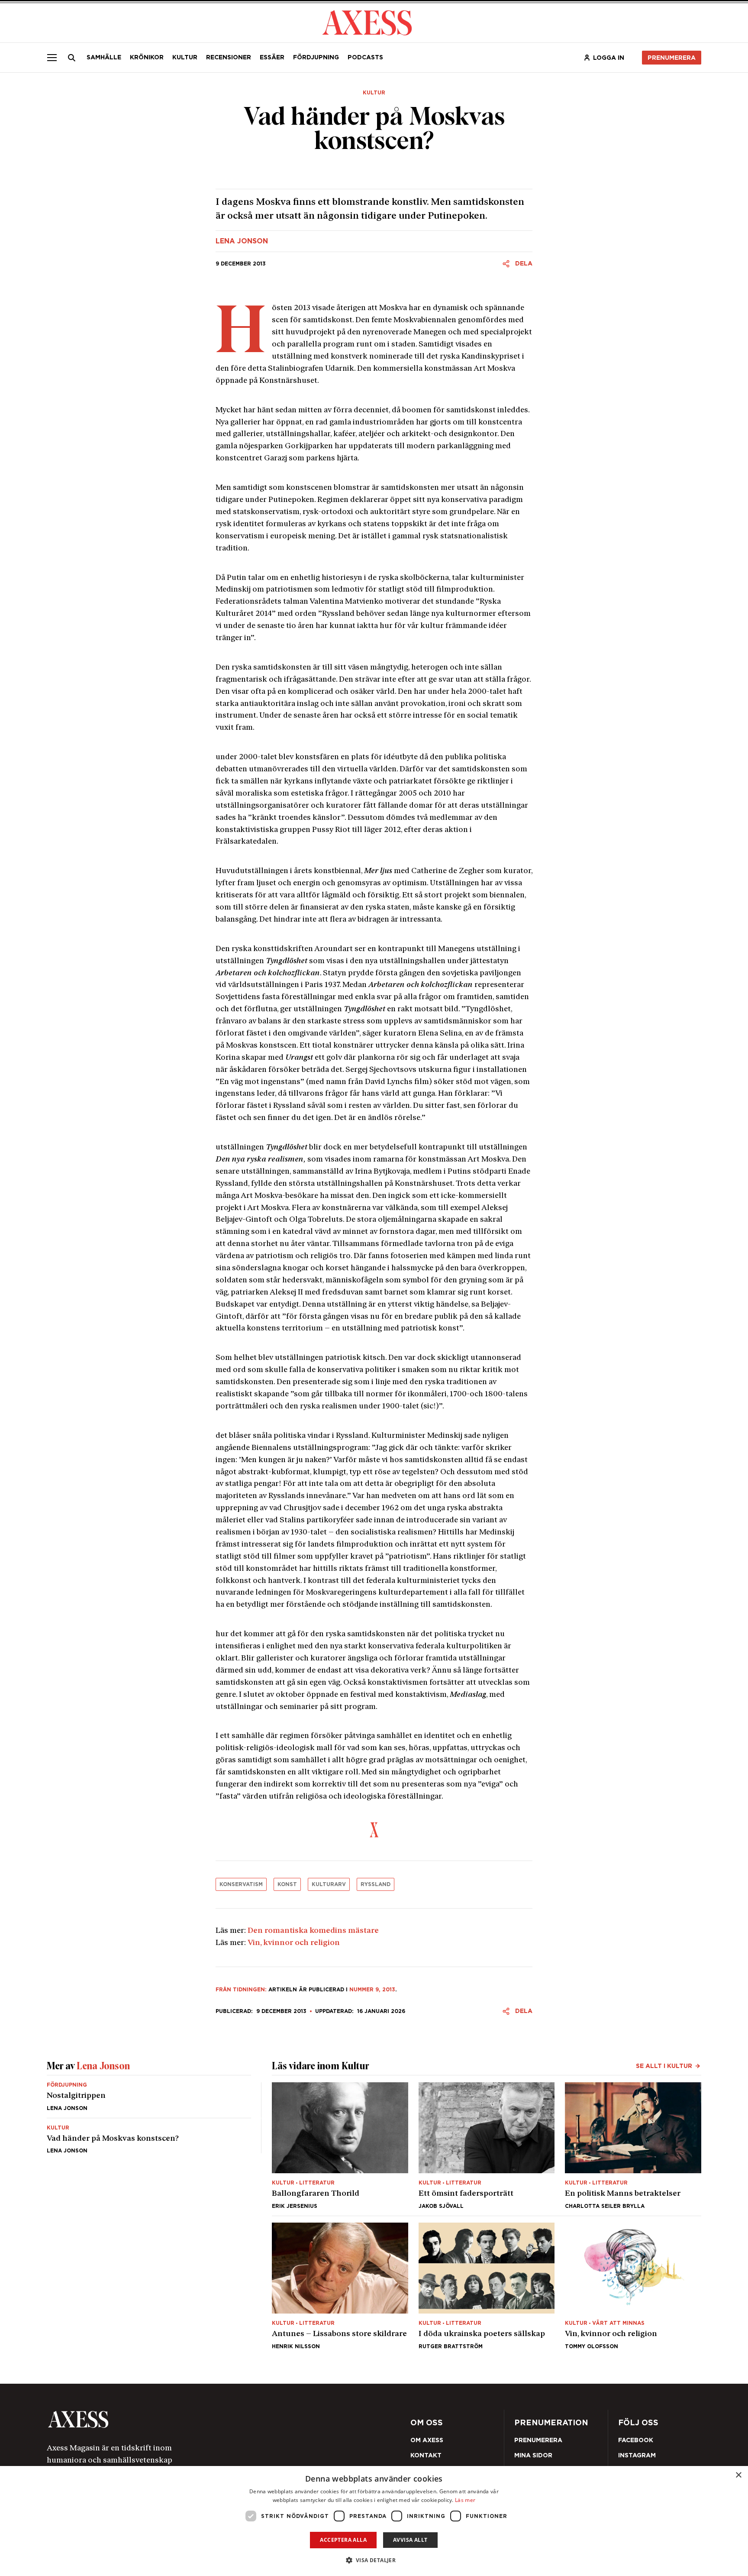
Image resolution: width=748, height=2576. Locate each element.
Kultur (185, 57)
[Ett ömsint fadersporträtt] (487, 2146)
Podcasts (365, 57)
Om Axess (427, 2440)
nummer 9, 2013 (372, 1989)
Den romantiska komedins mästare (313, 1931)
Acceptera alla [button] (343, 2540)
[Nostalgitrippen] (149, 2100)
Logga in (609, 58)
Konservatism (241, 1884)
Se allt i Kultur (664, 2066)
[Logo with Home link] (367, 22)
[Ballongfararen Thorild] (340, 2146)
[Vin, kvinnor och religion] (633, 2286)
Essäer (272, 57)
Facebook (636, 2440)
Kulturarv (329, 1884)
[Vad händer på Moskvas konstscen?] (149, 2136)
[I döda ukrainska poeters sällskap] (487, 2286)
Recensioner (229, 57)
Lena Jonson (242, 241)
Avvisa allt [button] (410, 2540)
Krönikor (147, 57)
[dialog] (374, 2521)
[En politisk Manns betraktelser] (633, 2146)
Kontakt (426, 2455)
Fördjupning (316, 57)
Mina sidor (533, 2455)
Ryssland (376, 1884)
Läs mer (465, 2500)
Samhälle (104, 57)
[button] (374, 2560)
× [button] (738, 2475)
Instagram (637, 2455)
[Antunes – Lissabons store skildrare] (340, 2286)
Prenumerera (672, 58)
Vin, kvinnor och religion (294, 1943)
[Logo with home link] (177, 2419)
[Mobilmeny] (52, 58)
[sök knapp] (72, 58)
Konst (287, 1884)
